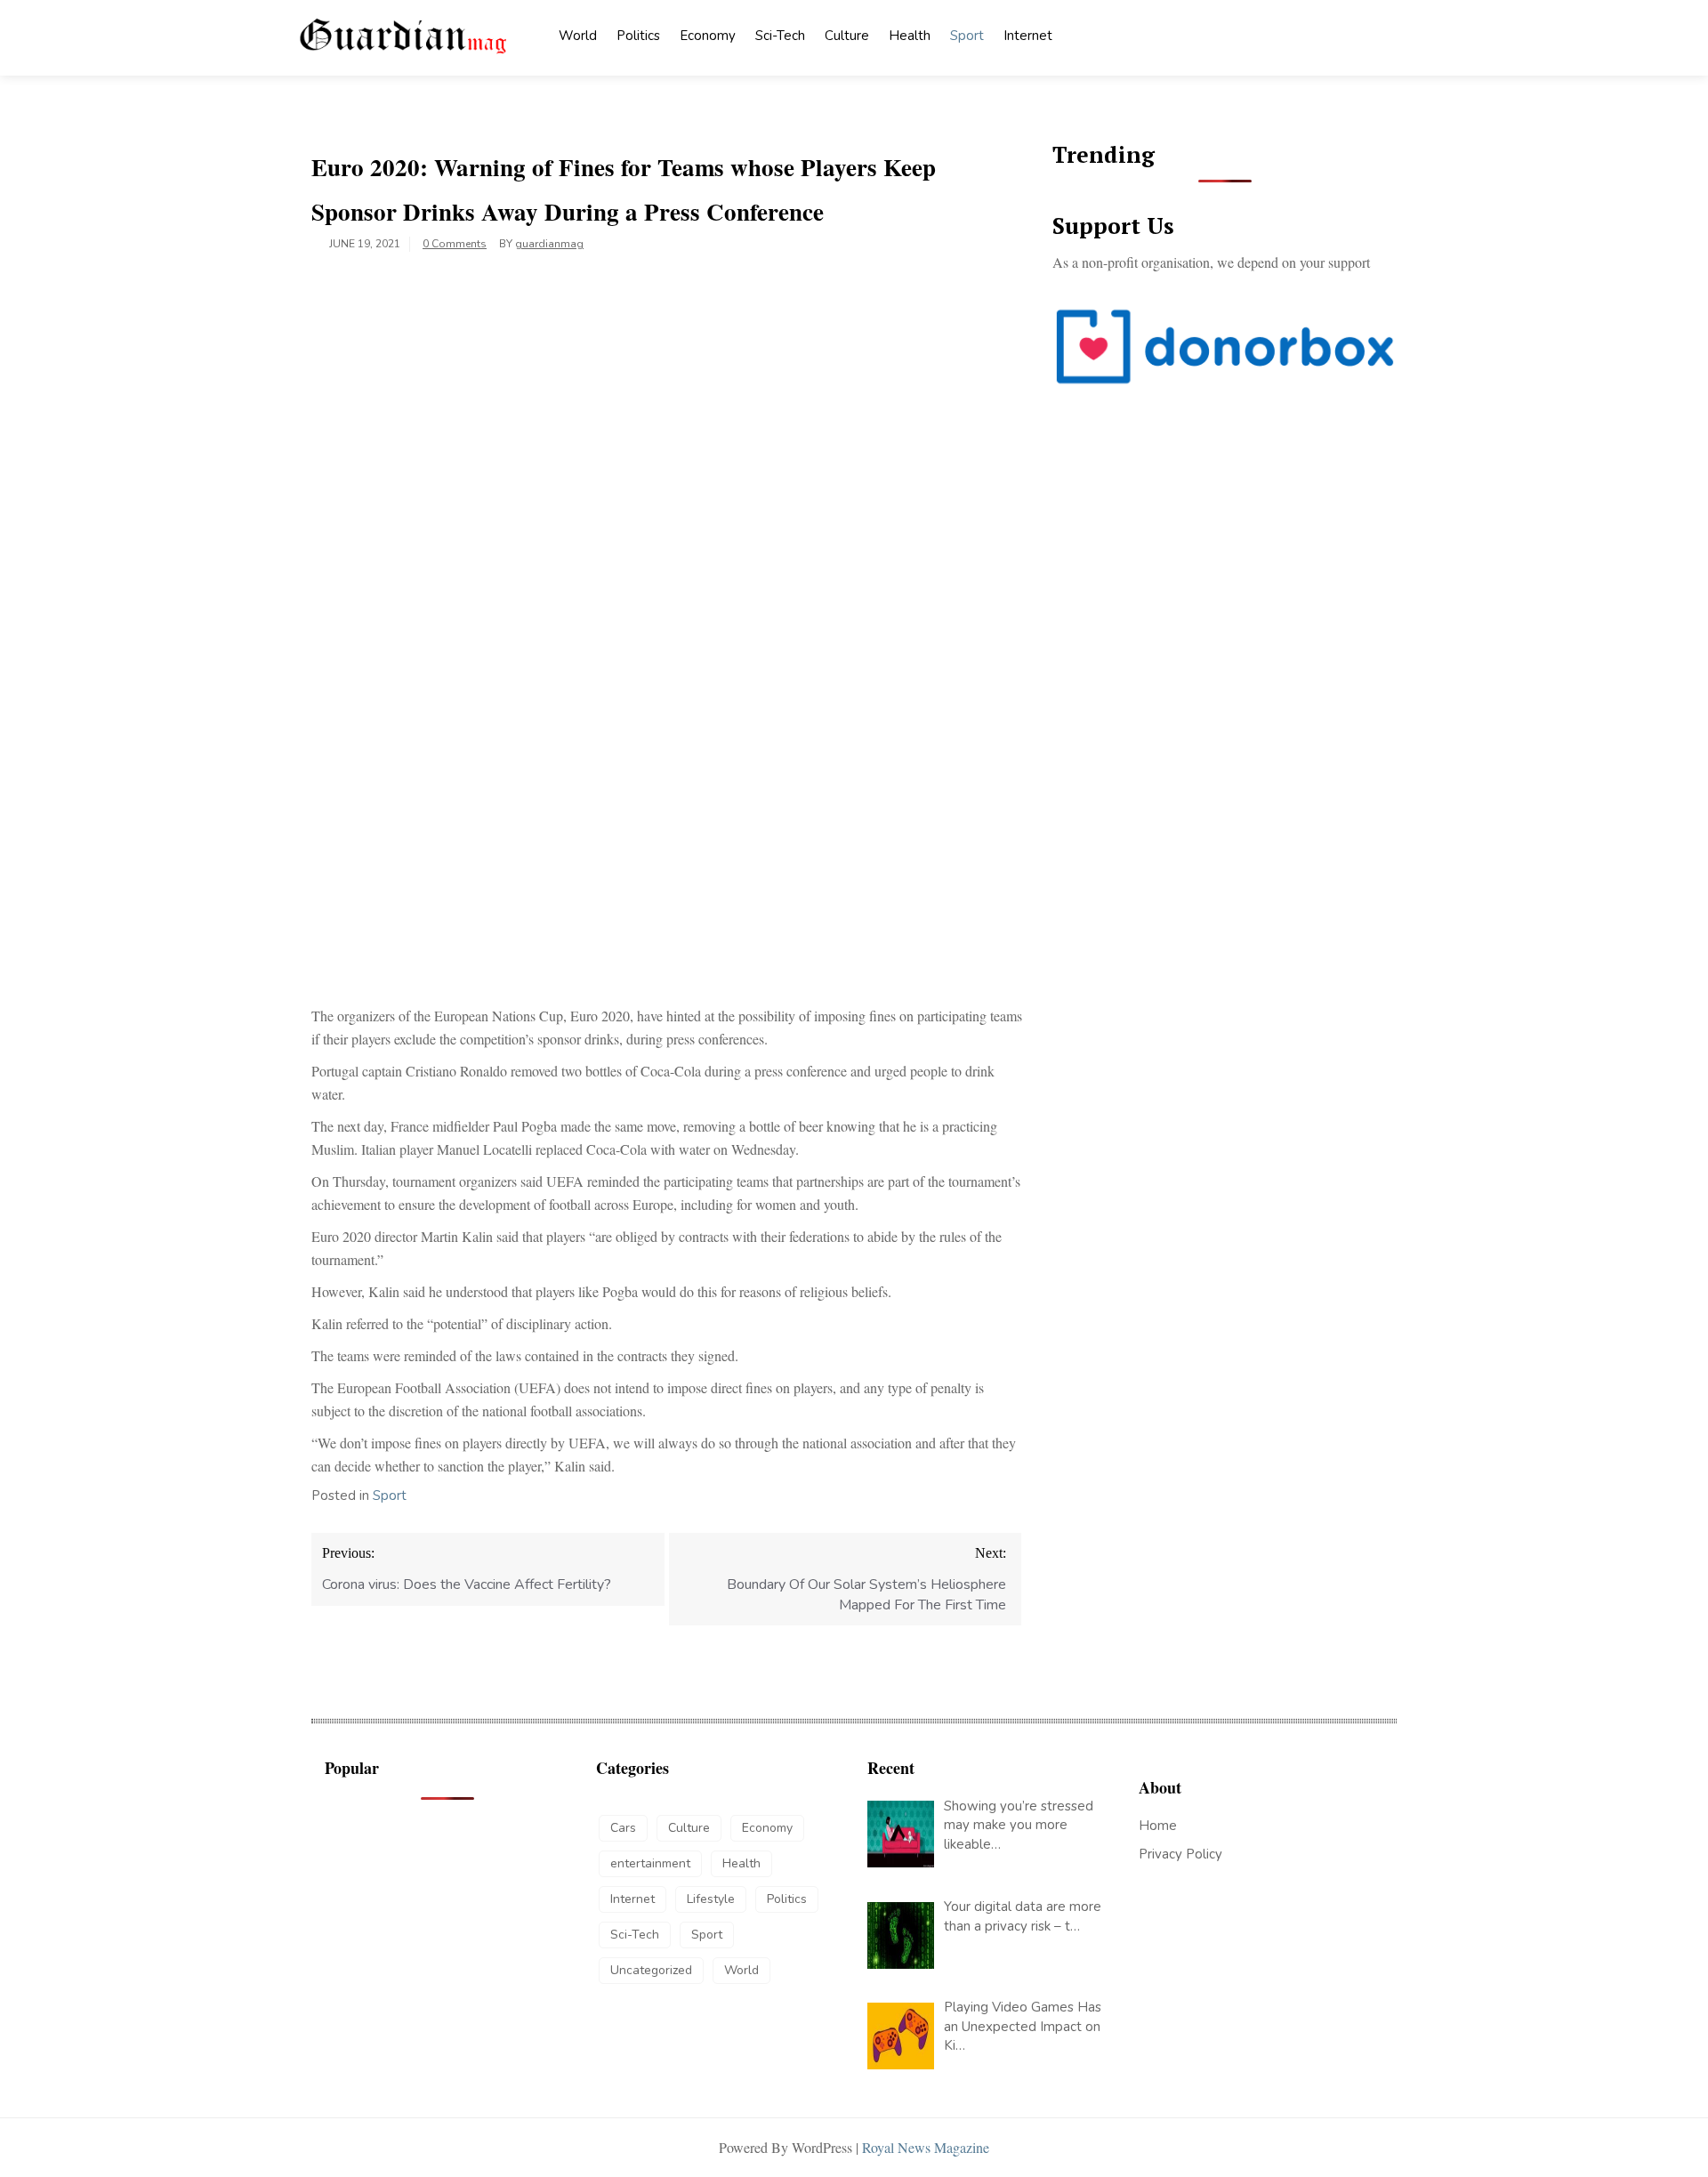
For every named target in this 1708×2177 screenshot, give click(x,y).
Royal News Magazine (926, 2147)
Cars (623, 1828)
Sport (967, 36)
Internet (1028, 36)
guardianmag (549, 244)
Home (1158, 1826)
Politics (638, 36)
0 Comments (455, 244)
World (578, 36)
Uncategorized (651, 1970)
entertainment (650, 1863)
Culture (847, 36)
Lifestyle (711, 1899)
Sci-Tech (780, 36)
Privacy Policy (1180, 1854)
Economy (708, 36)
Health (910, 36)
